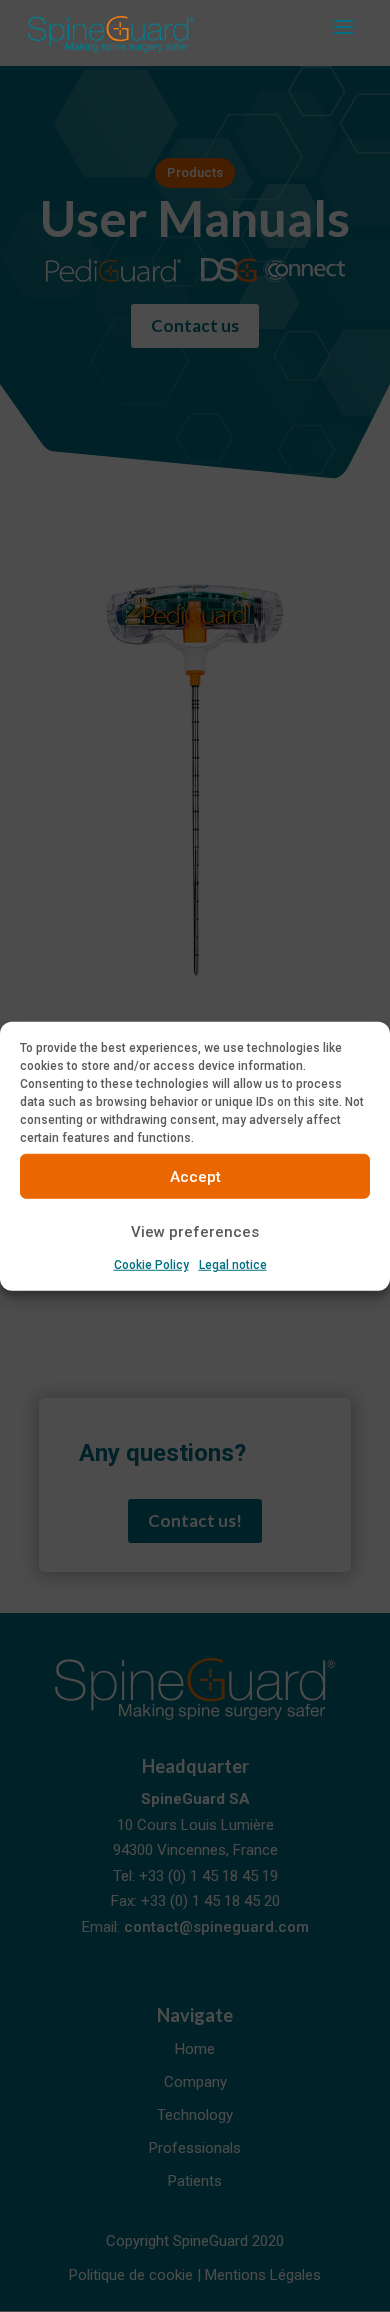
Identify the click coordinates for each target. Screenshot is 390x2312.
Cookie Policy (151, 1265)
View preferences (195, 1231)
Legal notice (233, 1265)
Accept (195, 1176)
